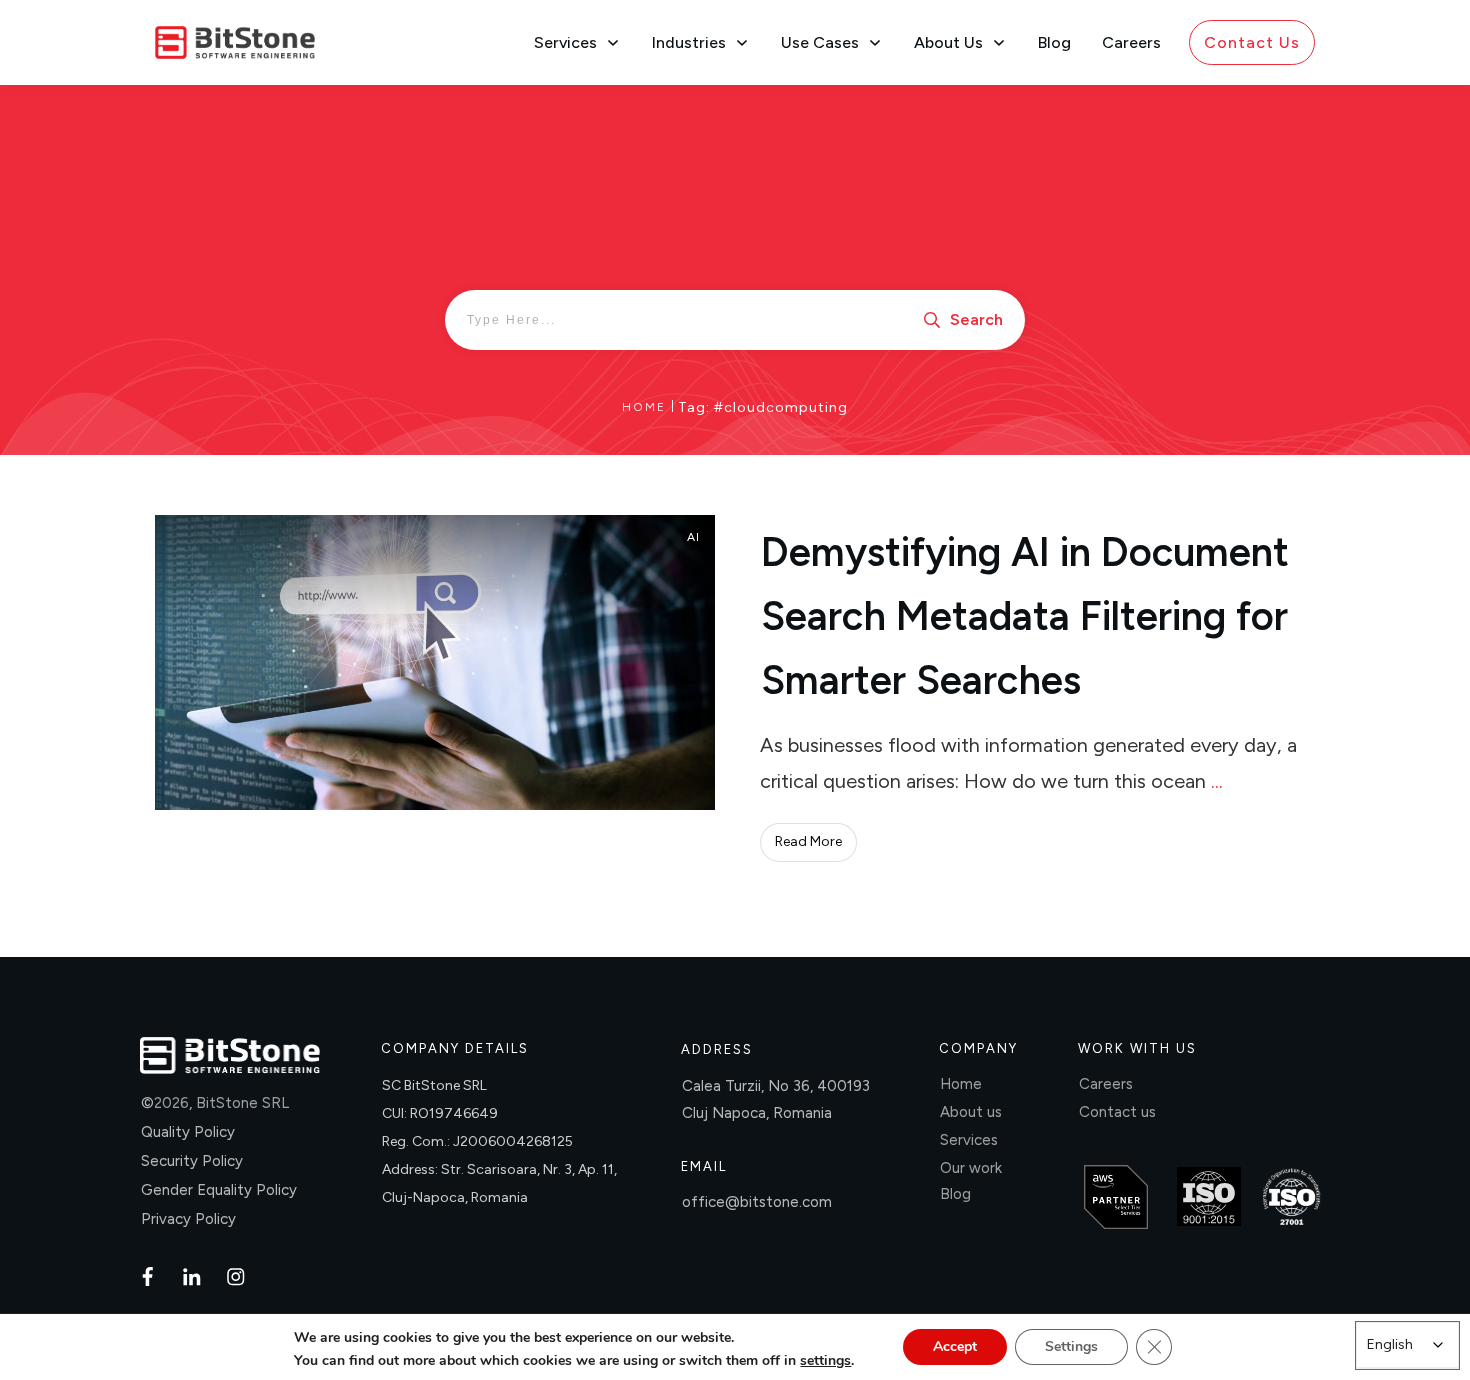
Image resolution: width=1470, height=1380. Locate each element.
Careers (1106, 1084)
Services (969, 1140)
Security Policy (192, 1161)
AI (693, 537)
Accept (955, 1346)
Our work (971, 1168)
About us (971, 1112)
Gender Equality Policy (219, 1190)
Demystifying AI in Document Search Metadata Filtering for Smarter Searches (1025, 616)
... (1217, 781)
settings (825, 1361)
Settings (1071, 1346)
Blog (955, 1194)
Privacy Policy (188, 1219)
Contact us (1117, 1112)
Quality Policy (188, 1132)
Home (961, 1084)
